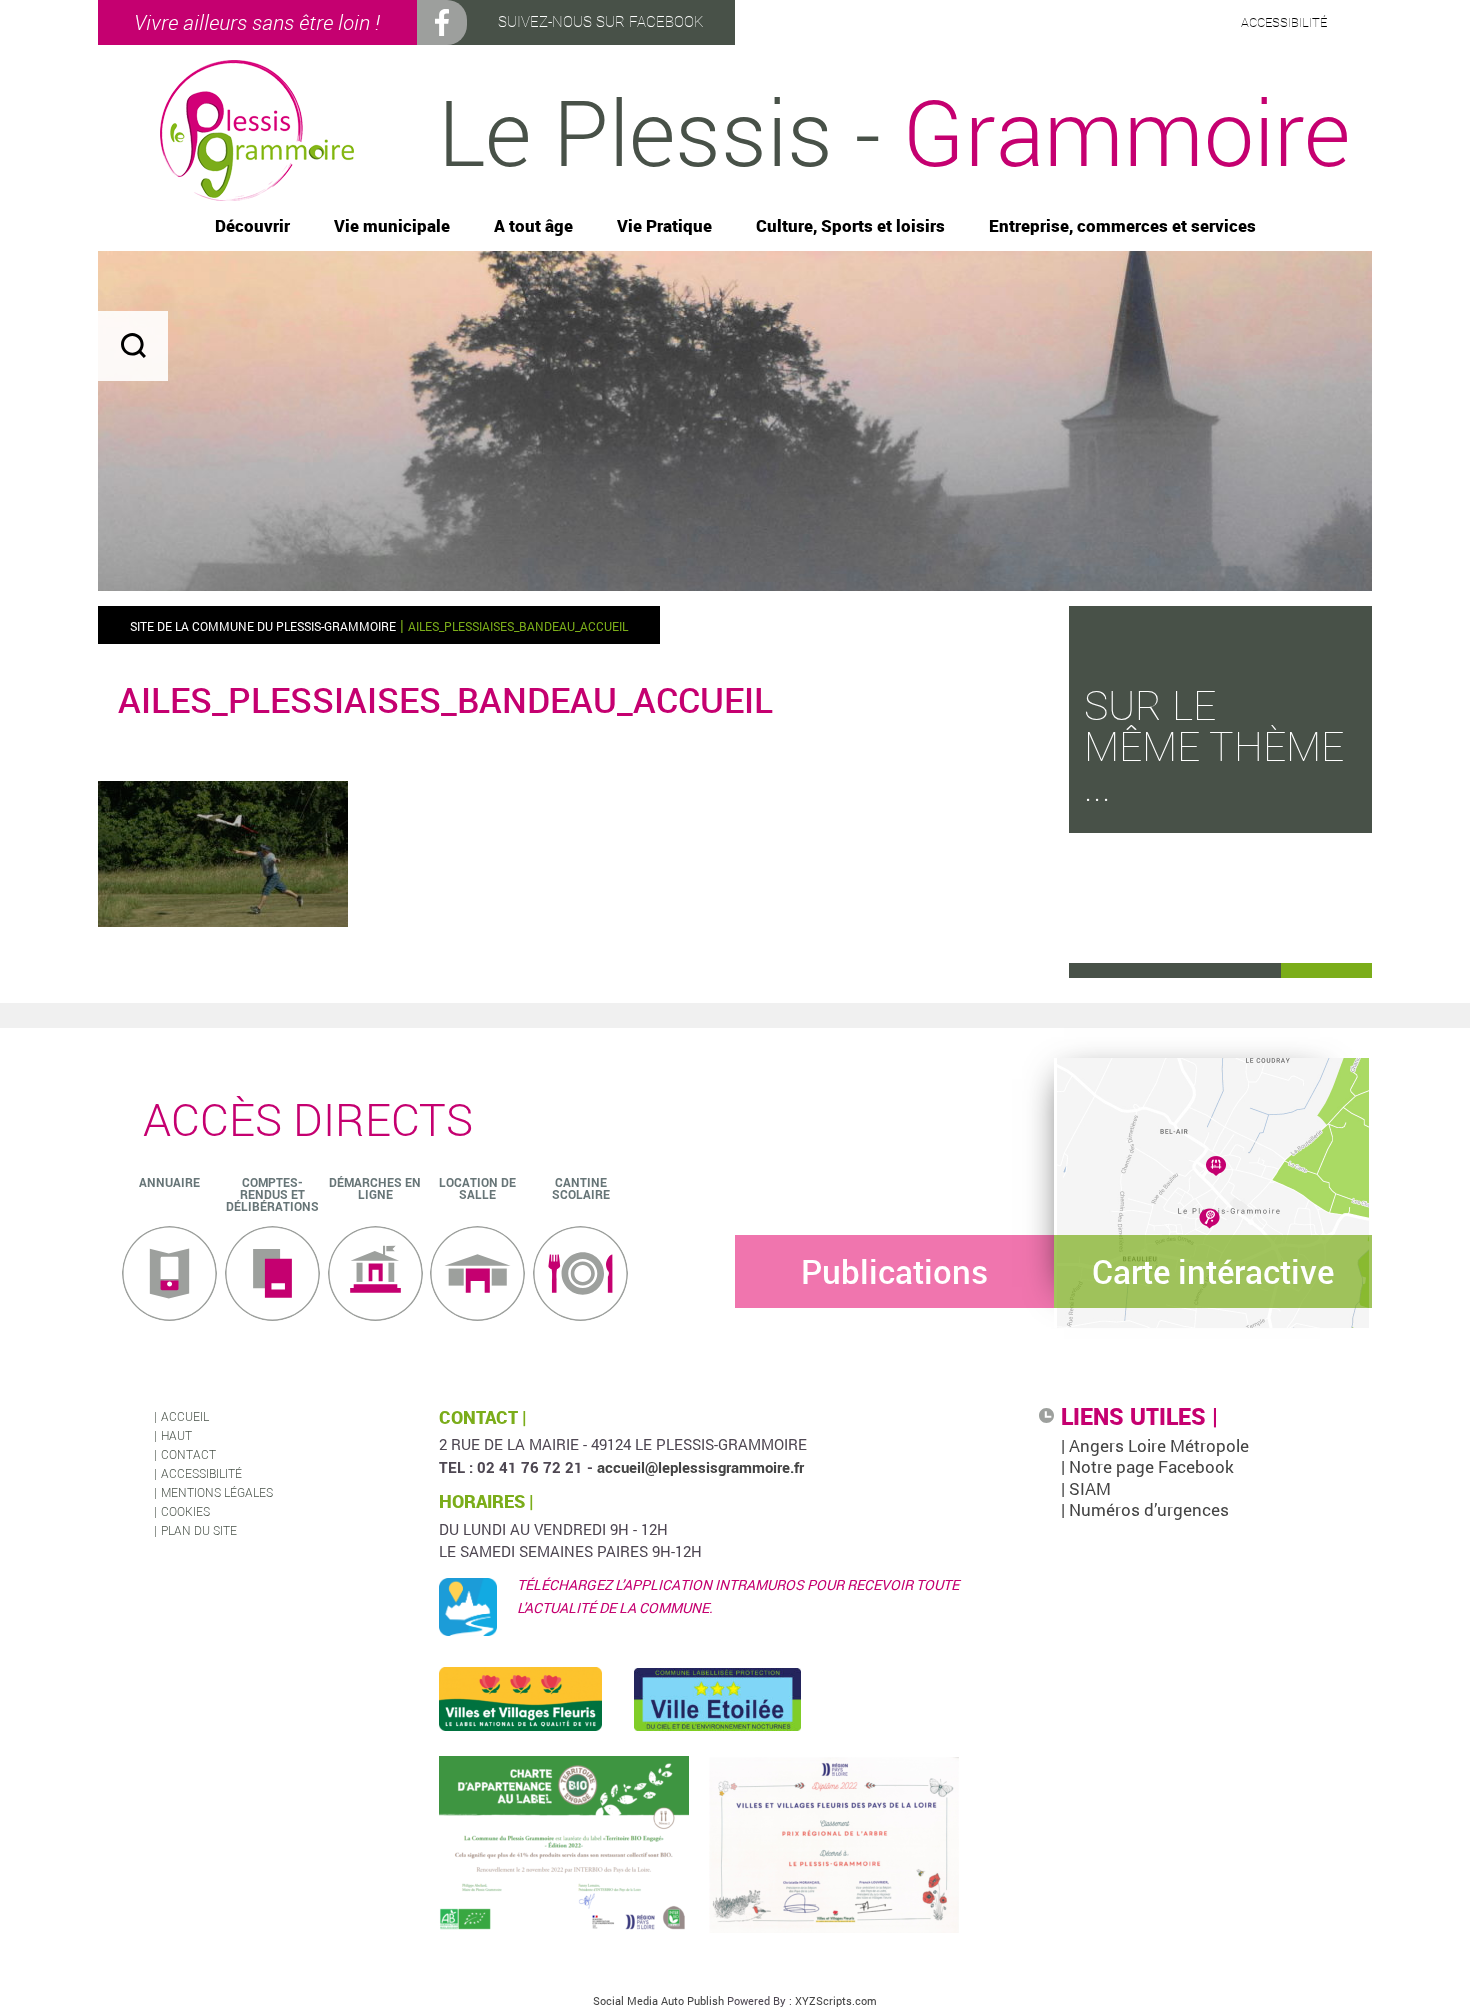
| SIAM (1086, 1488)
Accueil (185, 1416)
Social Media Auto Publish (658, 2000)
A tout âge (533, 226)
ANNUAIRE (169, 1182)
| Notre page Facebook (1147, 1466)
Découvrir (252, 226)
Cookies (185, 1511)
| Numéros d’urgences (1145, 1509)
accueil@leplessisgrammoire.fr (700, 1467)
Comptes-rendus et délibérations (272, 1194)
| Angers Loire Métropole (1155, 1445)
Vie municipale (392, 226)
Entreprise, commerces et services (1122, 226)
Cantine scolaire (581, 1188)
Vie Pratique (664, 226)
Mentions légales (217, 1492)
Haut (176, 1435)
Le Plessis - (894, 131)
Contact (188, 1454)
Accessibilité (201, 1473)
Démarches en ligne (375, 1188)
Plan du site (199, 1530)
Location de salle (477, 1188)
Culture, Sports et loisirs (850, 226)
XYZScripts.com (836, 2000)
